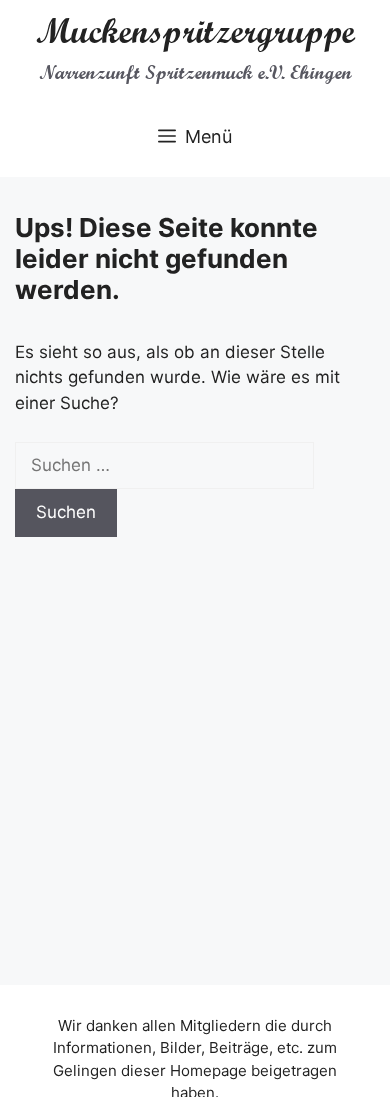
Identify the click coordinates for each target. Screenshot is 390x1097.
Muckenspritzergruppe (195, 31)
